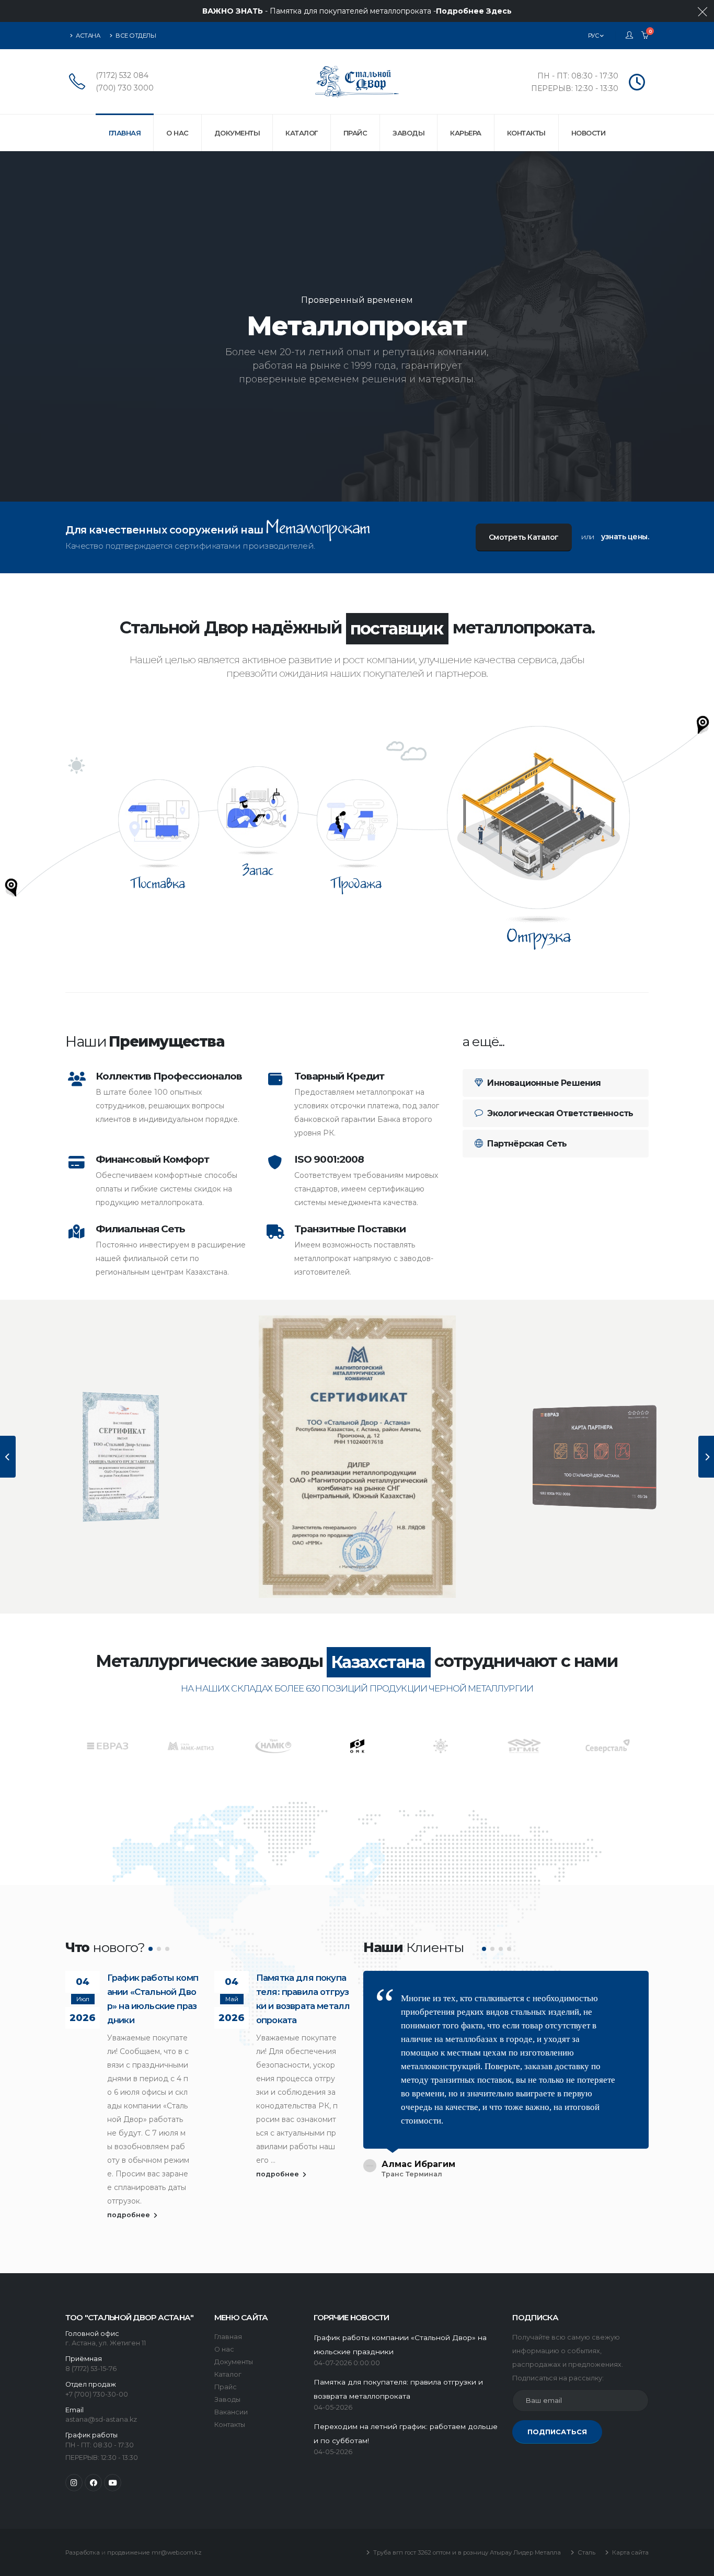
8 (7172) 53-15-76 (91, 2369)
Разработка (83, 2552)
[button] (151, 1949)
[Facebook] (93, 2483)
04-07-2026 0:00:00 (347, 2363)
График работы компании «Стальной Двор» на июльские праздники (153, 1999)
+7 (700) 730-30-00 (97, 2394)
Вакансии (231, 2412)
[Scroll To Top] (696, 2564)
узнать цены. (625, 537)
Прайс (355, 133)
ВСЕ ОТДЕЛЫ (135, 36)
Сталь (586, 2552)
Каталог (302, 133)
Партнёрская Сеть (526, 1144)
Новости (589, 133)
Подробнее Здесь (474, 11)
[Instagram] (74, 2483)
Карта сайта (630, 2552)
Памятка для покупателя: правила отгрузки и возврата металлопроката (303, 1999)
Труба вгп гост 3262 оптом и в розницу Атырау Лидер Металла (466, 2552)
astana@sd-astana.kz (101, 2419)
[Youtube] (113, 2483)
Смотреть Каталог (524, 537)
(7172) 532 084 (122, 75)
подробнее (129, 2215)
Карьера (466, 133)
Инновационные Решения (543, 1083)
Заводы (408, 133)
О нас (177, 133)
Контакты (526, 133)
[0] (645, 36)
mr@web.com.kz (177, 2552)
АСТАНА (88, 36)
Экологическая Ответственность (559, 1113)
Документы (237, 133)
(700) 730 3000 (125, 88)
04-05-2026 (333, 2407)
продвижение (129, 2552)
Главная (125, 133)
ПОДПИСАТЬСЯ (557, 2432)
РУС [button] (594, 36)
